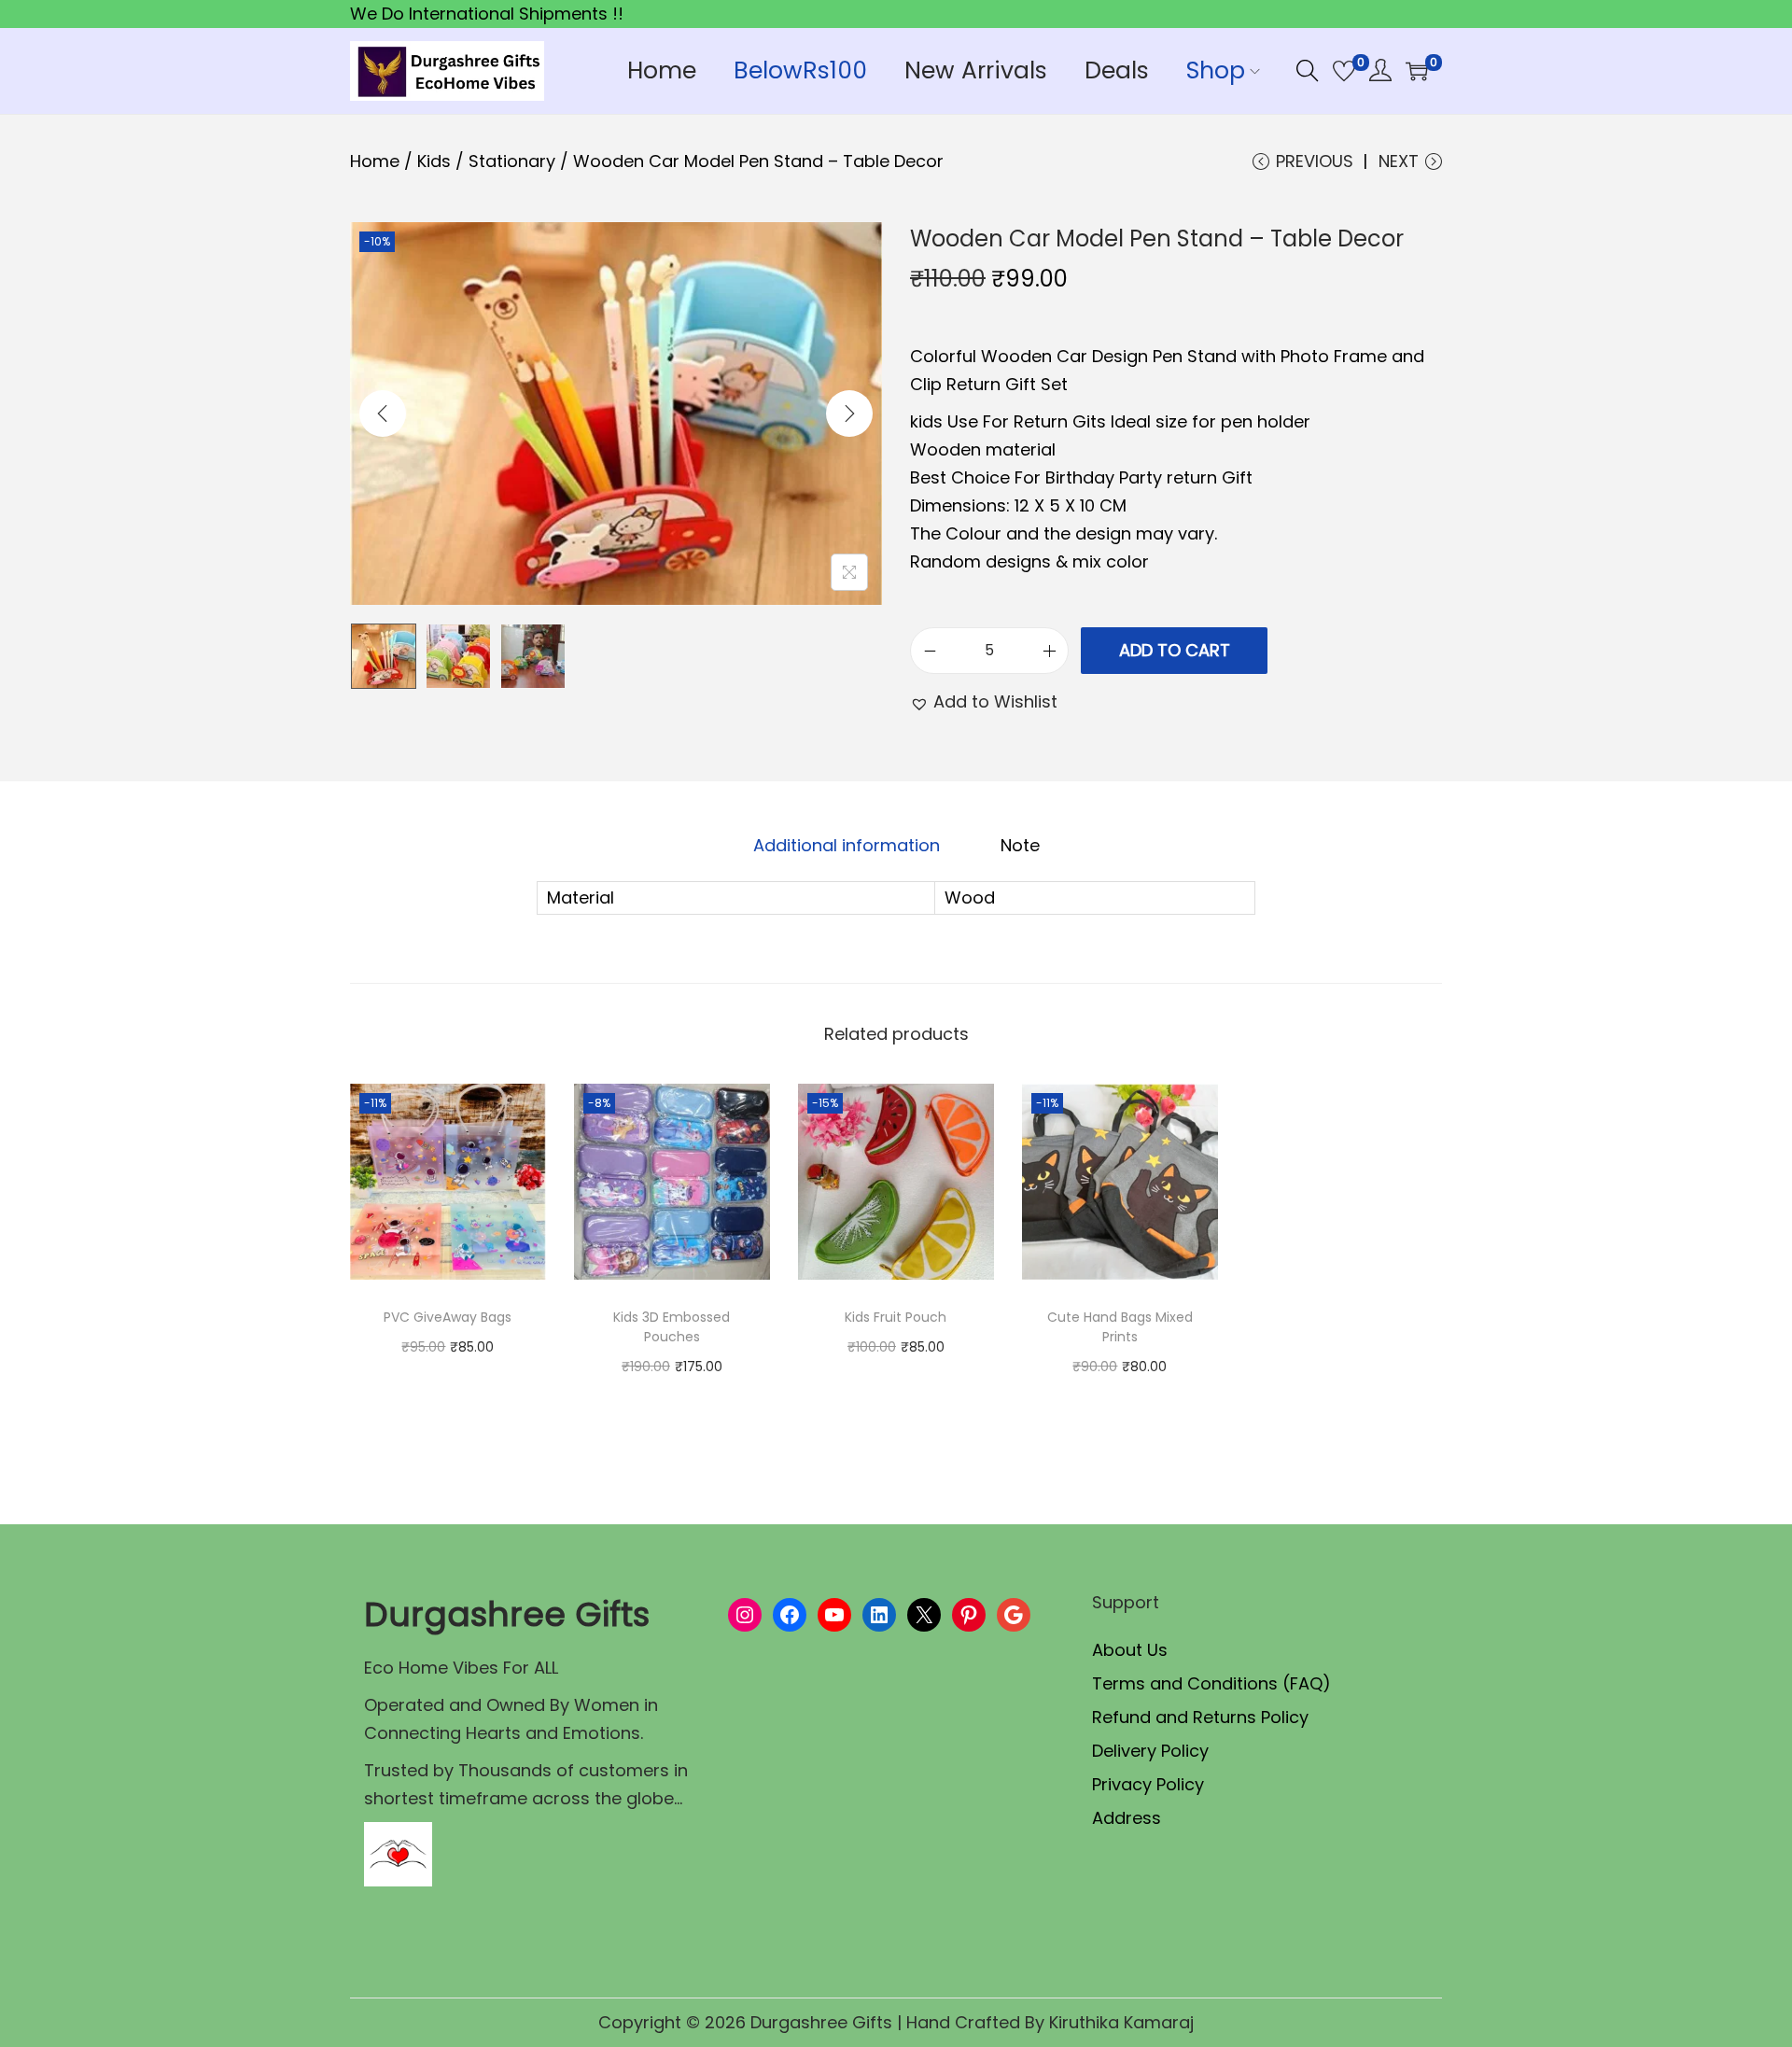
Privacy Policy (1148, 1784)
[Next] (849, 414)
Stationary (512, 161)
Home (375, 161)
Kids (434, 161)
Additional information (847, 845)
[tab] (847, 846)
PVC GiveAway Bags (448, 1317)
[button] (984, 702)
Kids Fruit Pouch (896, 1317)
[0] (1344, 71)
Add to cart (1175, 650)
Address (1127, 1818)
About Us (1130, 1650)
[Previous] (383, 414)
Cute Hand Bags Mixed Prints (1120, 1327)
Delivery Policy (1150, 1751)
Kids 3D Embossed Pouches (672, 1327)
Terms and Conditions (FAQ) (1211, 1683)
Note (1020, 845)
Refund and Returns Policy (1200, 1717)
